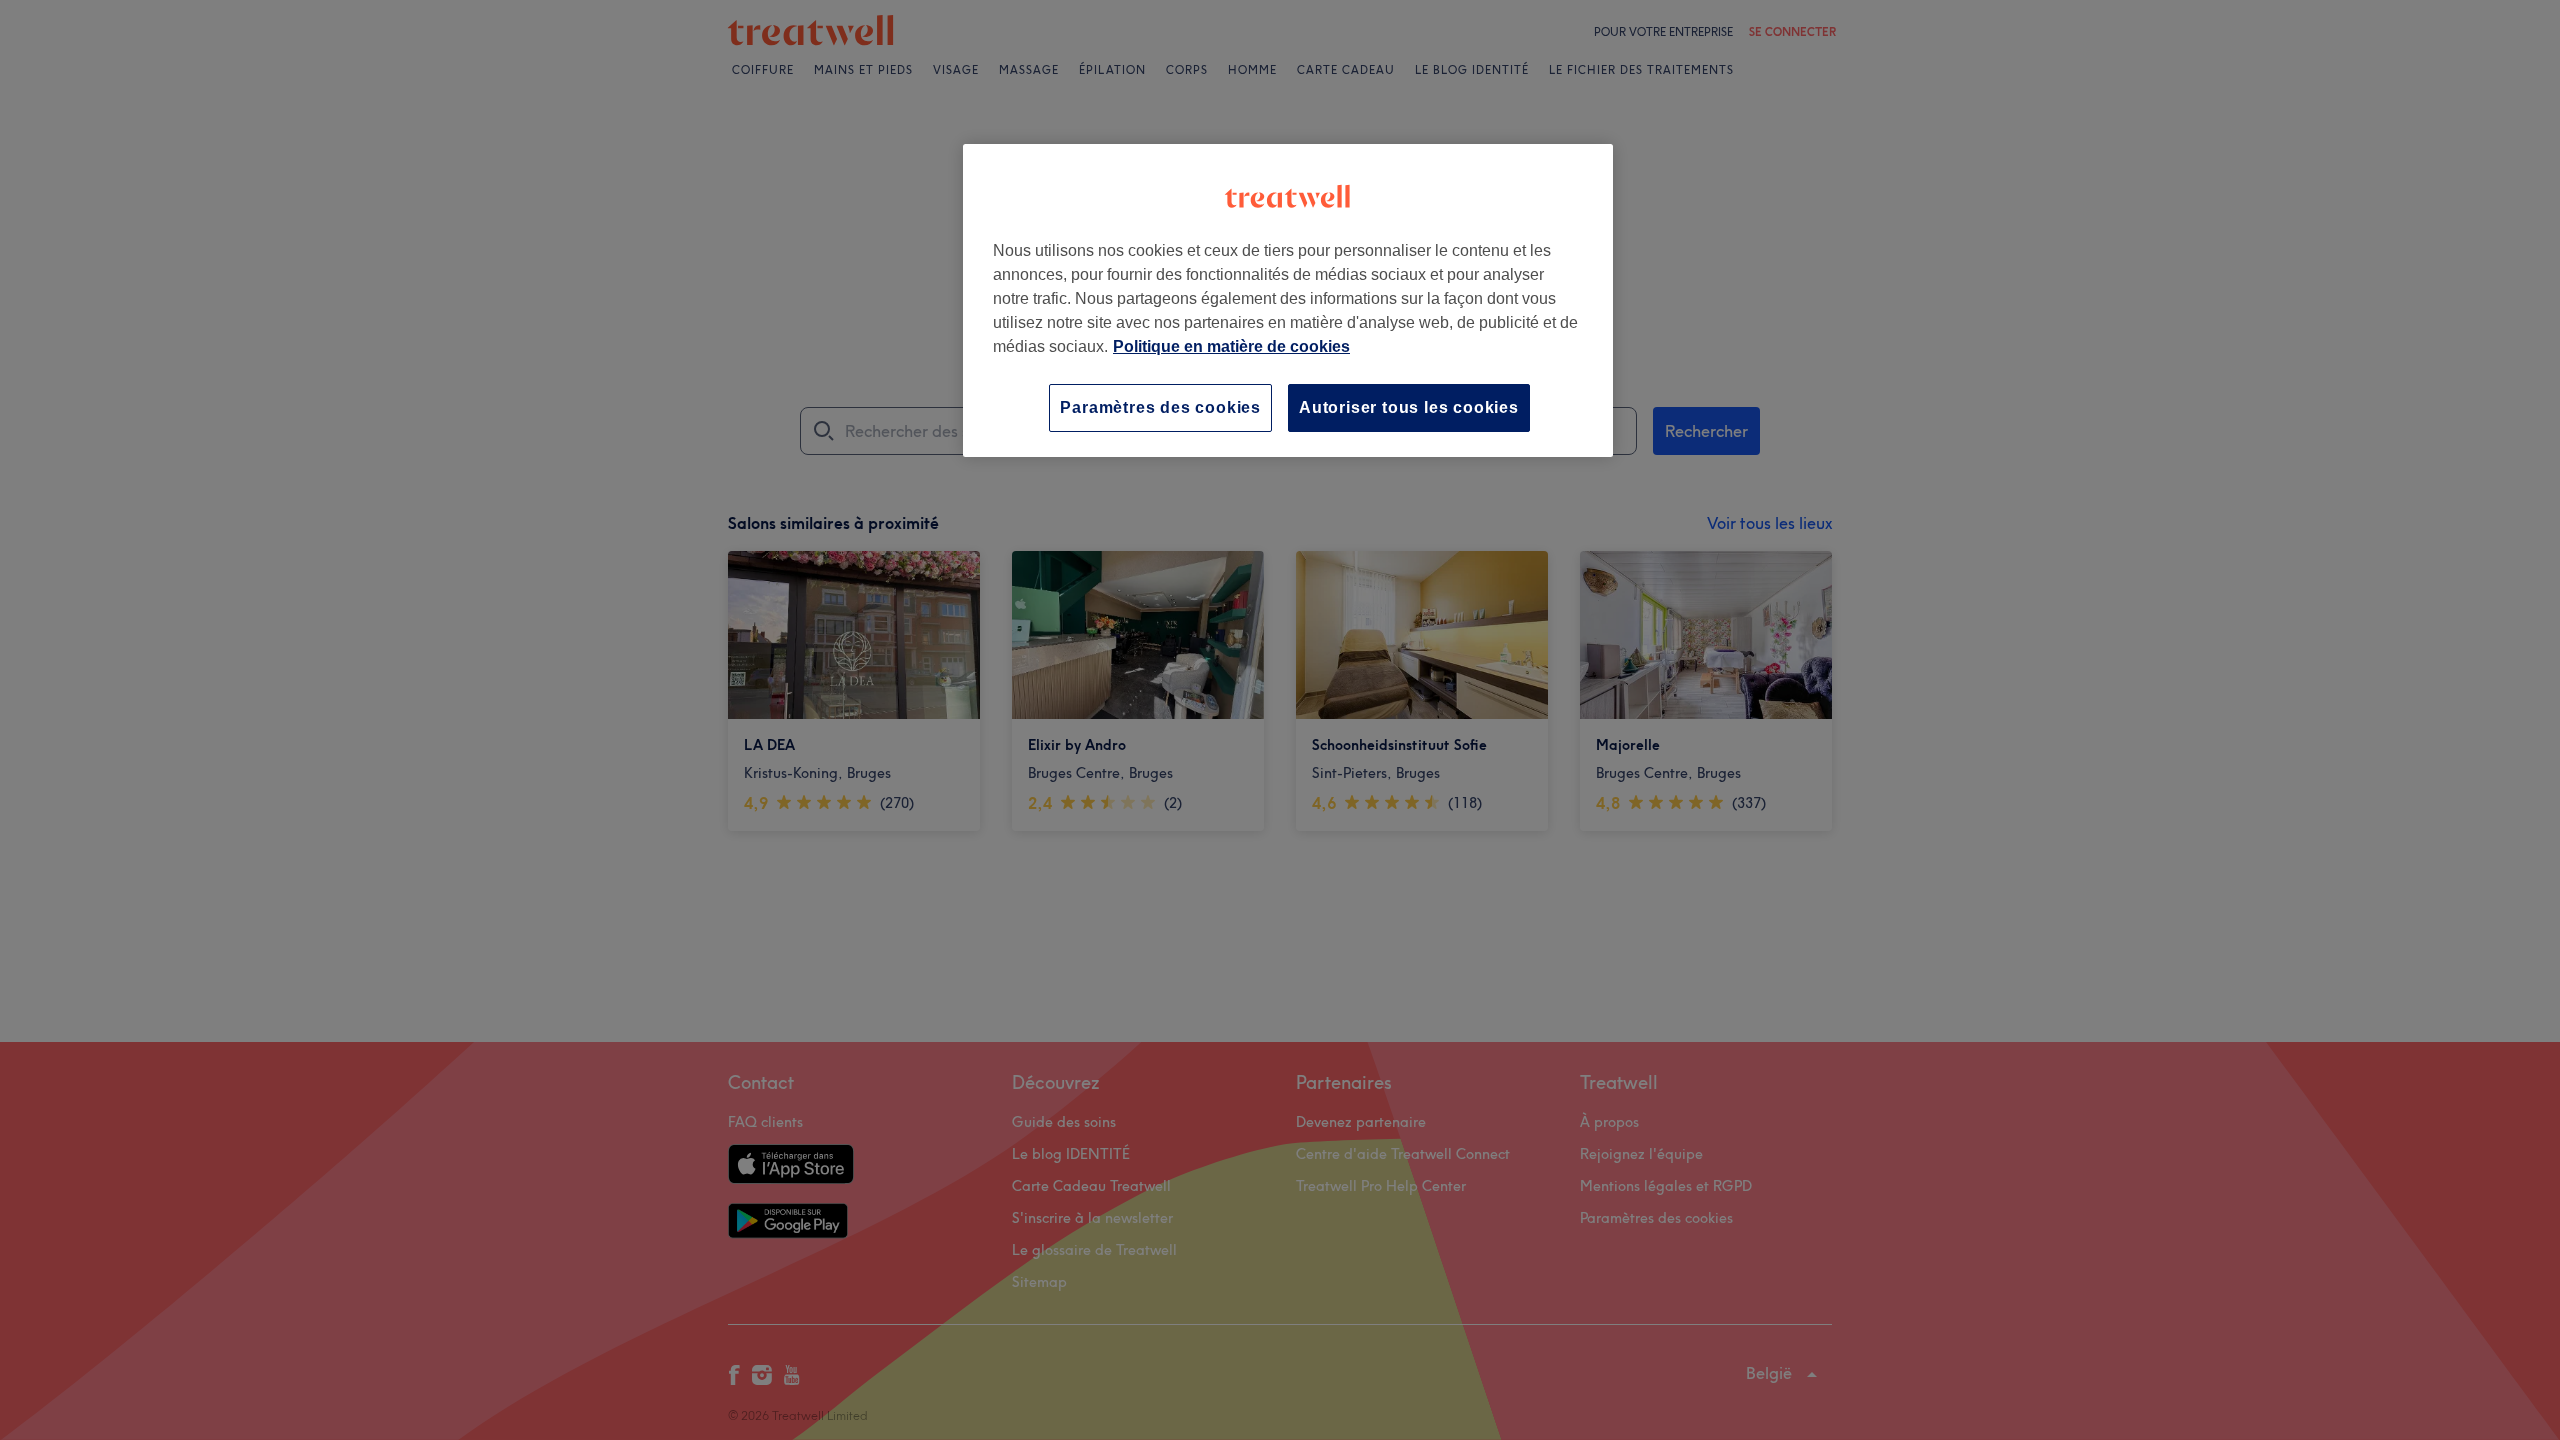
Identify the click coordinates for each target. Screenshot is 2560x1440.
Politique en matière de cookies (1231, 346)
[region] (1288, 300)
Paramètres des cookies (1160, 407)
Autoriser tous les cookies (1409, 407)
